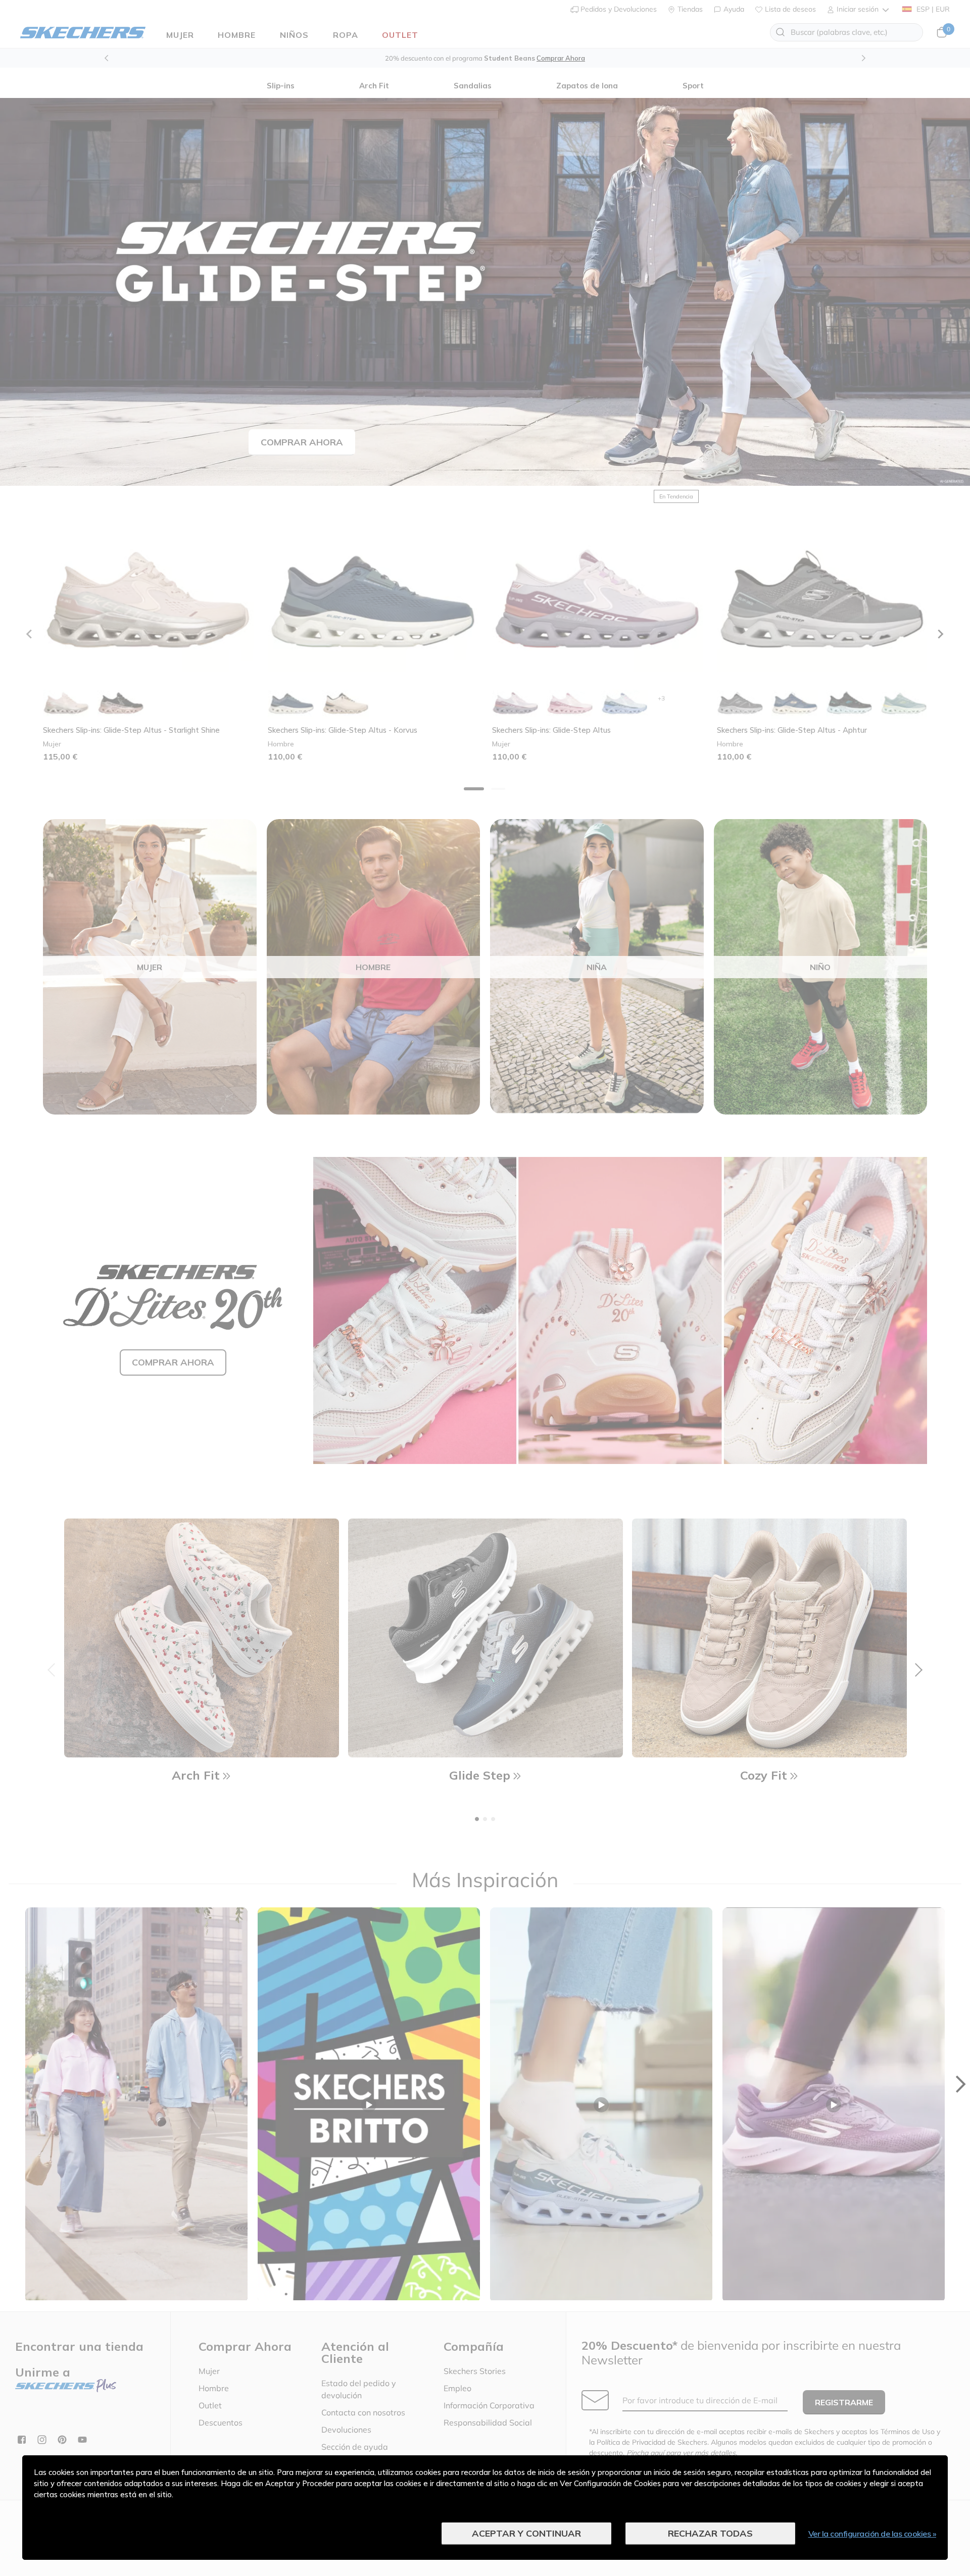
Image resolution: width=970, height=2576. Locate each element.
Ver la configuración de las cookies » (872, 2534)
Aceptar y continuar (526, 2533)
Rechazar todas (710, 2533)
